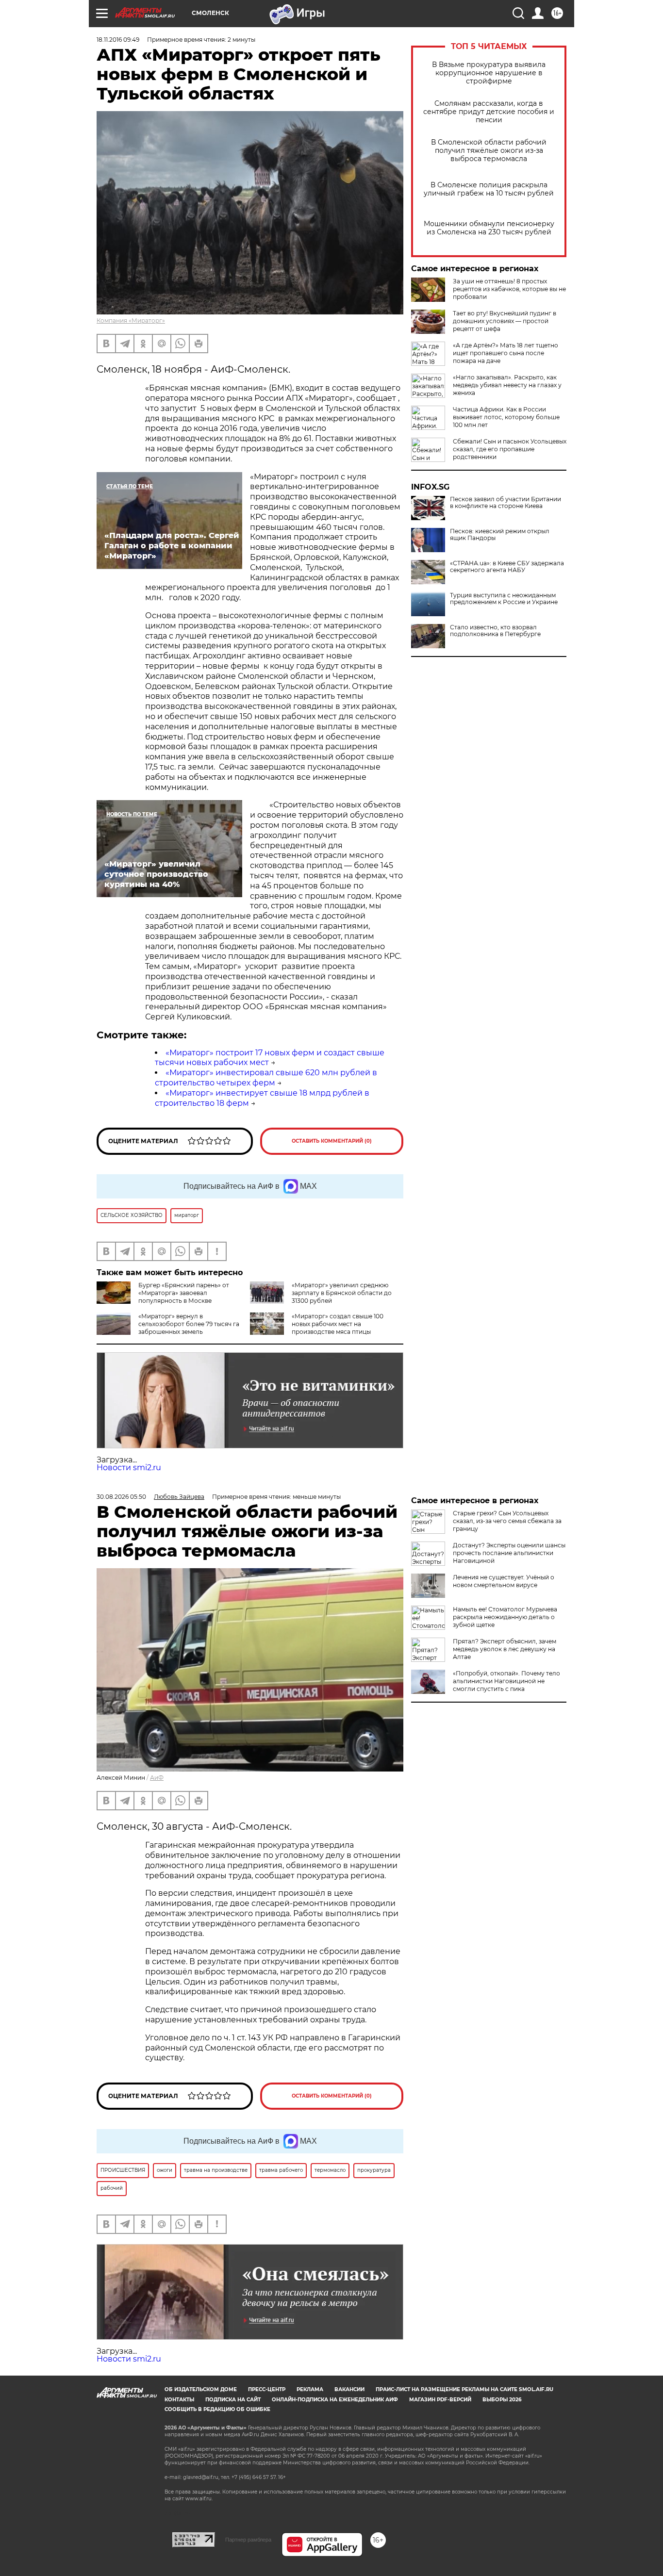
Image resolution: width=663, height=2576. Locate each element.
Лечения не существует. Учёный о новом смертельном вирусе (504, 1581)
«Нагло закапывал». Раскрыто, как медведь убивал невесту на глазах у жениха (507, 385)
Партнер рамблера (248, 2540)
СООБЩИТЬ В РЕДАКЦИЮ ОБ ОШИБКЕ (217, 2409)
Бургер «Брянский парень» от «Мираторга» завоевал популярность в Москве (184, 1293)
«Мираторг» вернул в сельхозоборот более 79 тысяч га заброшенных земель (189, 1324)
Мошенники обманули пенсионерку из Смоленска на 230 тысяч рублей (489, 228)
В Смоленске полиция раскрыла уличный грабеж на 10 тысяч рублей (489, 189)
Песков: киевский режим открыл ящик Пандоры (500, 535)
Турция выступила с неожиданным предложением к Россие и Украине (504, 599)
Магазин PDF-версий (440, 2400)
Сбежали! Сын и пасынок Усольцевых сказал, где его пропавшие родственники (510, 449)
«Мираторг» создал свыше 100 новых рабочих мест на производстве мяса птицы (338, 1324)
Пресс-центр (267, 2389)
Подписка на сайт (233, 2400)
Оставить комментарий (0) (332, 1141)
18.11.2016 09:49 (118, 40)
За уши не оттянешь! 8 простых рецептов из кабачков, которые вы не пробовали (509, 289)
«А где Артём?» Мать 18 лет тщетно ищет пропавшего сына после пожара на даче (506, 353)
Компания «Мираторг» (131, 320)
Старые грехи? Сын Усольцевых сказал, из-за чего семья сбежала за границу (507, 1521)
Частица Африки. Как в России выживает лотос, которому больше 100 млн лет (506, 417)
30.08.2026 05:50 (121, 1497)
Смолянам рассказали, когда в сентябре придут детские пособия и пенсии (489, 112)
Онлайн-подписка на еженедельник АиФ (335, 2400)
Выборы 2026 (502, 2400)
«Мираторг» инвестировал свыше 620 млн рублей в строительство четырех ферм (266, 1078)
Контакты (179, 2400)
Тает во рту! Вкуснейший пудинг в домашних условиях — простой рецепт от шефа (505, 321)
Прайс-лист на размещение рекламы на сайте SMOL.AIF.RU (464, 2389)
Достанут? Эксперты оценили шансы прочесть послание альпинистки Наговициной (509, 1553)
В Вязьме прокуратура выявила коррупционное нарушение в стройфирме (489, 73)
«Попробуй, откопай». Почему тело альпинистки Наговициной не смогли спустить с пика (506, 1681)
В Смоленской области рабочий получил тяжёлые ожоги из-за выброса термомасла (489, 151)
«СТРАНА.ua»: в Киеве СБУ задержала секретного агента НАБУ (507, 567)
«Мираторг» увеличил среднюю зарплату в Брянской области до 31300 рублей (342, 1293)
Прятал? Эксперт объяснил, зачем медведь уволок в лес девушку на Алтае (505, 1649)
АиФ (157, 1778)
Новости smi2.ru (129, 1468)
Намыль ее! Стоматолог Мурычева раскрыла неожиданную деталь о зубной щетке (505, 1617)
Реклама (310, 2389)
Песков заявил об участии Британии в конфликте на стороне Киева (506, 503)
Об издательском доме (201, 2389)
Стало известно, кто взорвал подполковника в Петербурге (495, 631)
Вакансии (349, 2389)
